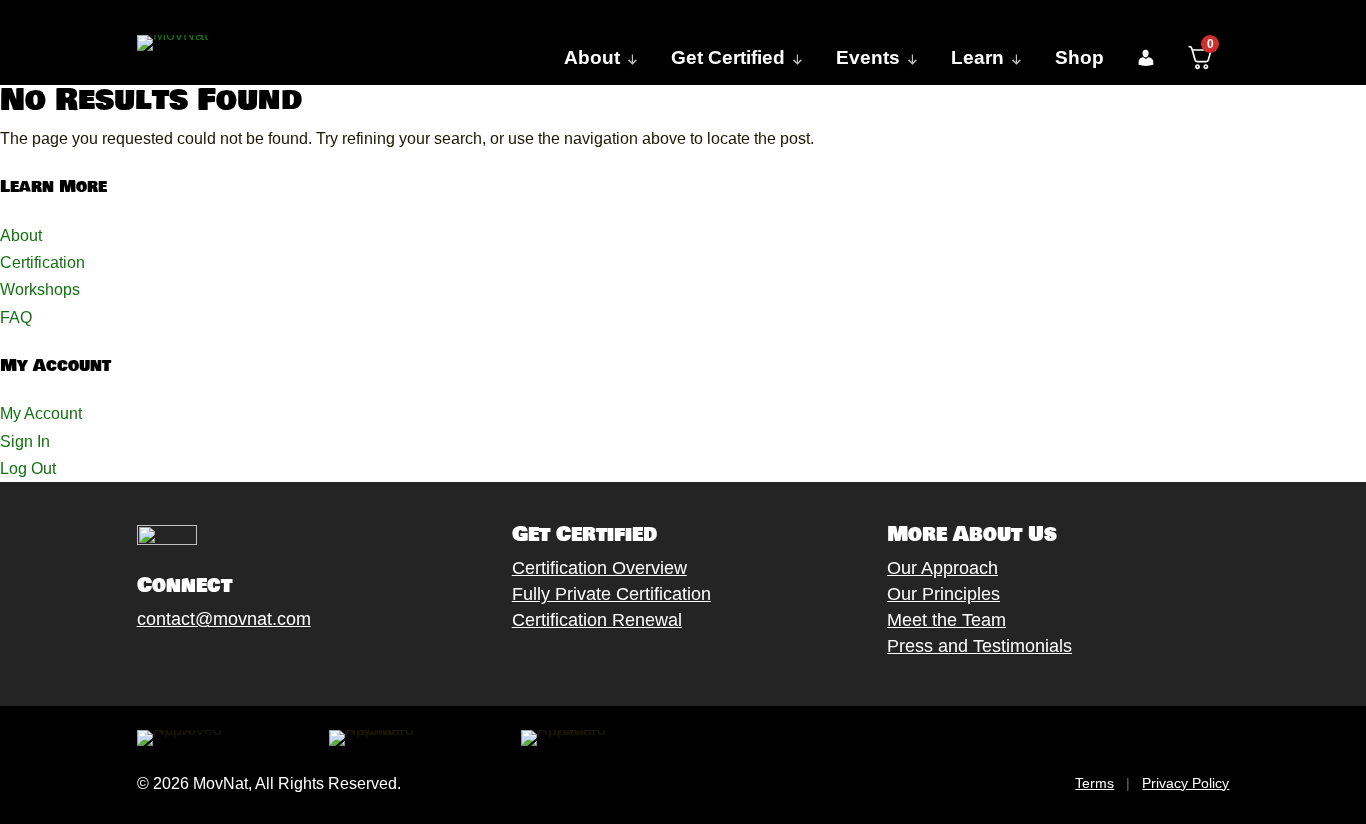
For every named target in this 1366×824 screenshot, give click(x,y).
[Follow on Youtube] (248, 666)
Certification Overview (599, 568)
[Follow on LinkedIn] (288, 666)
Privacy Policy (1185, 783)
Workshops (40, 289)
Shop (1079, 57)
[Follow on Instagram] (208, 666)
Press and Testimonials (979, 646)
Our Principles (943, 594)
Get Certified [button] (728, 57)
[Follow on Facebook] (128, 666)
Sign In (25, 441)
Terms (1094, 783)
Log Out (28, 468)
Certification (42, 262)
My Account (41, 413)
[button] (1145, 58)
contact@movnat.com (224, 619)
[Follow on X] (168, 666)
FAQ (16, 317)
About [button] (592, 57)
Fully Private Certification (611, 594)
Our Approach (942, 568)
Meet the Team (946, 620)
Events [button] (868, 57)
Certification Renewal (597, 620)
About (21, 235)
